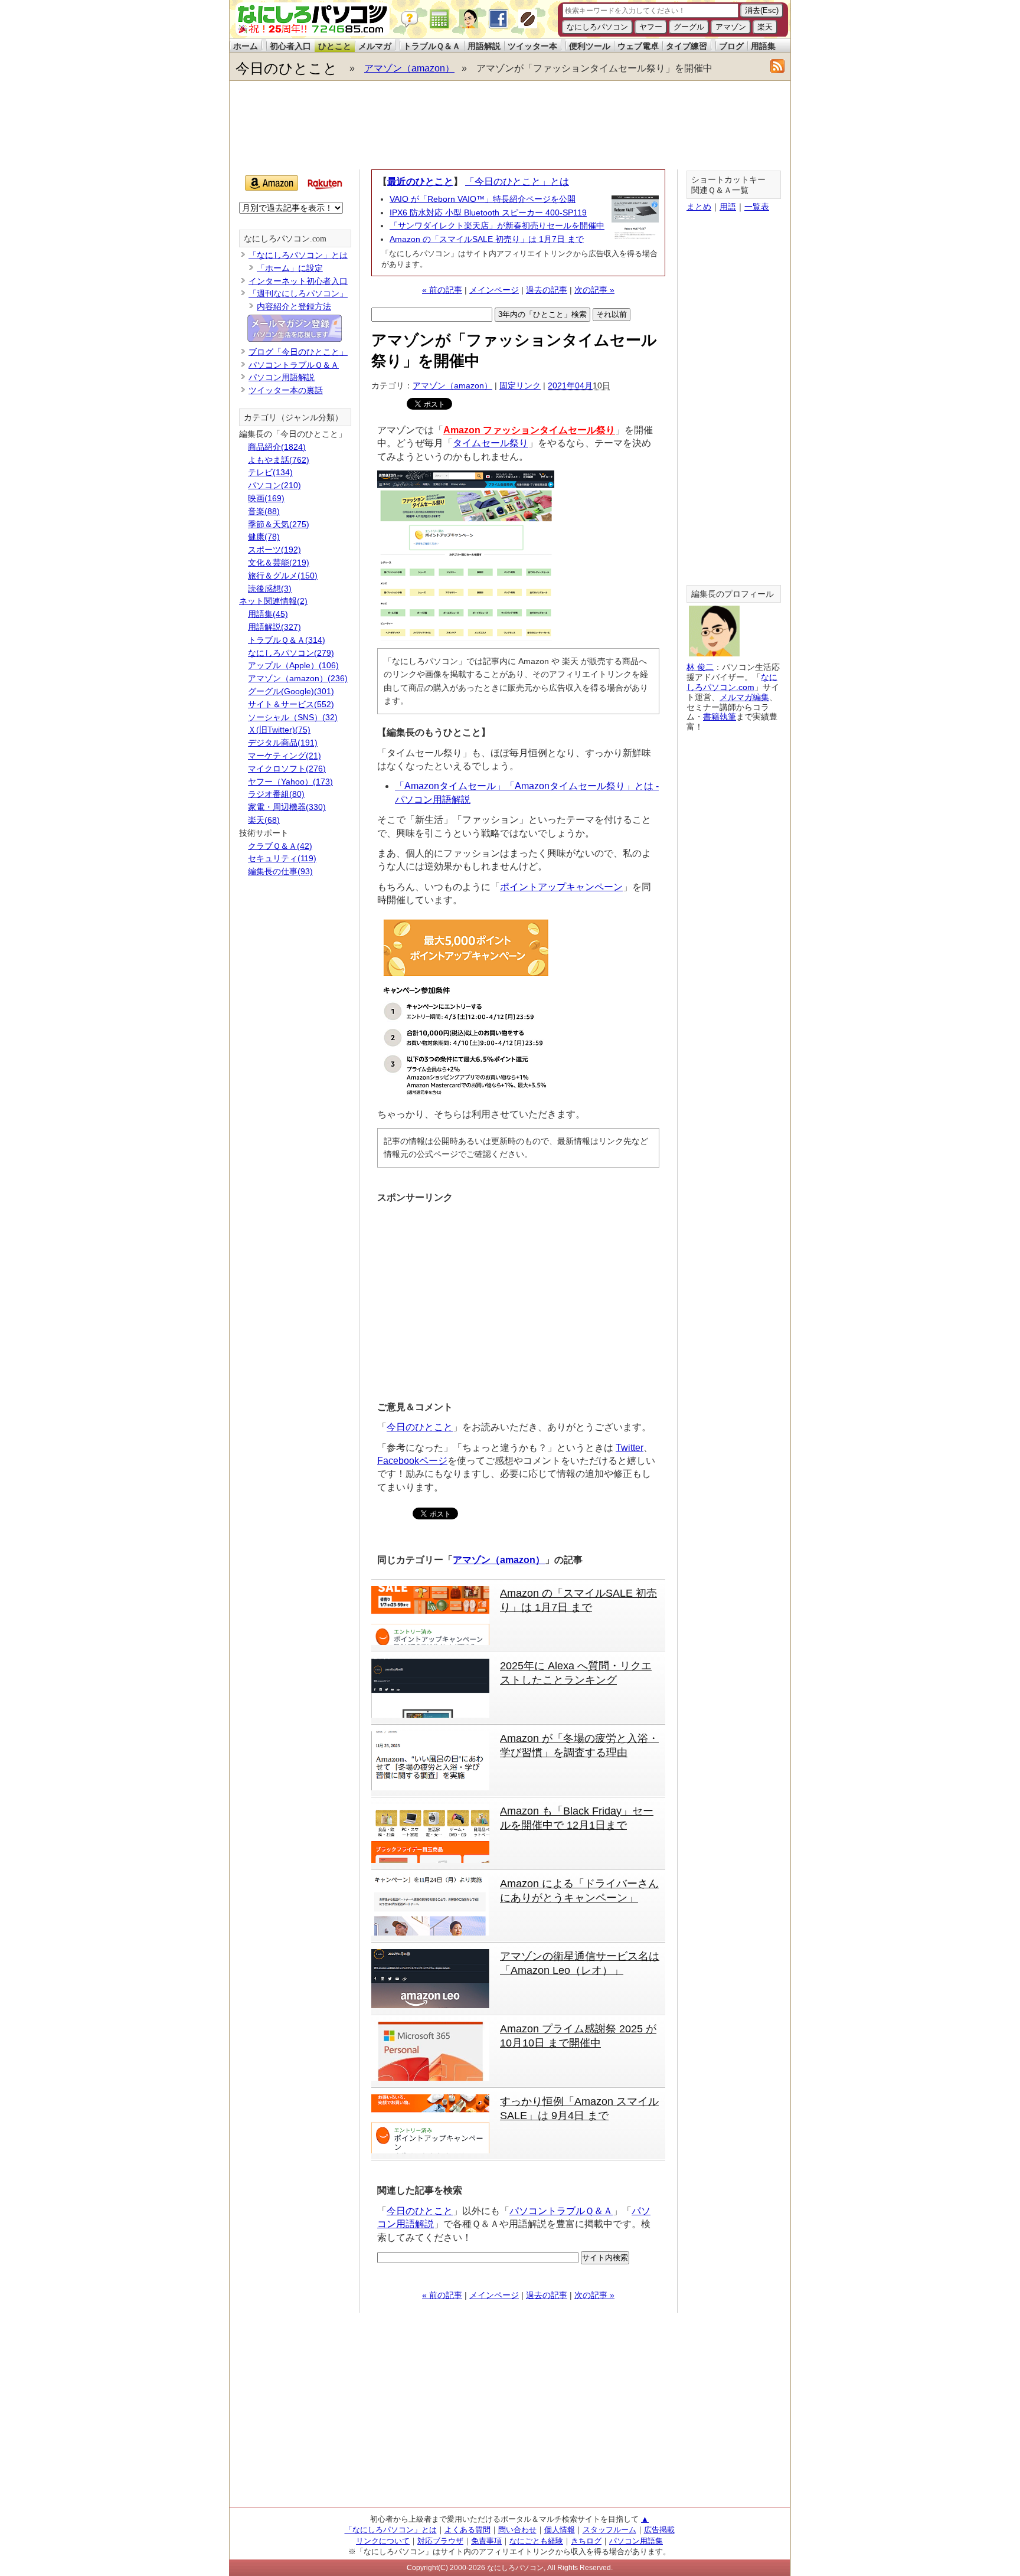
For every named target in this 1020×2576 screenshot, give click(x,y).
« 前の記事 (442, 290)
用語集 (763, 46)
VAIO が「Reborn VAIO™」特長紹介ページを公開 (483, 199)
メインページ (494, 290)
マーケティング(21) (285, 756)
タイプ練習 (686, 46)
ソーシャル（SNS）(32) (293, 717)
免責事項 (486, 2541)
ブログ (731, 46)
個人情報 (560, 2530)
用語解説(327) (274, 627)
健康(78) (264, 537)
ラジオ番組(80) (276, 794)
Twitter (630, 1448)
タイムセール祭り (491, 443)
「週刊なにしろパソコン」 (298, 293)
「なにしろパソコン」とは (298, 255)
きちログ (586, 2541)
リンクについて (383, 2541)
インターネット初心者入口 (298, 281)
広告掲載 (659, 2530)
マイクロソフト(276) (287, 769)
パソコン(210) (274, 485)
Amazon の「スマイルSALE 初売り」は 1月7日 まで (487, 239)
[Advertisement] (509, 125)
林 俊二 (700, 667)
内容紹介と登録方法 (294, 306)
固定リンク (520, 385)
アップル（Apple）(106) (293, 665)
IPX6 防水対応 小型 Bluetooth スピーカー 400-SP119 (488, 213)
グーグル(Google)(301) (291, 691)
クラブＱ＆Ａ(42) (280, 846)
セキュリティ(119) (282, 858)
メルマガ (375, 46)
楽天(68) (264, 820)
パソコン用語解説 (282, 377)
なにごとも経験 (536, 2541)
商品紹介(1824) (277, 447)
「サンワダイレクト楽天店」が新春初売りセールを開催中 (497, 225)
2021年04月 (570, 385)
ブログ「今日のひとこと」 (298, 352)
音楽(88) (264, 511)
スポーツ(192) (274, 550)
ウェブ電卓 (638, 46)
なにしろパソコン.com (285, 239)
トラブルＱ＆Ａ (432, 46)
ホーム (246, 46)
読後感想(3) (270, 589)
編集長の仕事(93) (280, 871)
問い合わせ (517, 2530)
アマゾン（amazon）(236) (298, 678)
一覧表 (757, 207)
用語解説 (484, 46)
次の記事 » (594, 290)
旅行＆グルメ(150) (283, 576)
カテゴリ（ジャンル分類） (293, 418)
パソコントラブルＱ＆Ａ (561, 2211)
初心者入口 (290, 46)
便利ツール (590, 46)
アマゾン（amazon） (409, 68)
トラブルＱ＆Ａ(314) (287, 640)
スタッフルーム (609, 2530)
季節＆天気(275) (279, 524)
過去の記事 (547, 290)
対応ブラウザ (440, 2541)
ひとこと (335, 46)
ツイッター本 (532, 46)
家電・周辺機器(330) (287, 807)
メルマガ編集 (744, 697)
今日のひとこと (287, 68)
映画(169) (266, 498)
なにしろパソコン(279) (291, 653)
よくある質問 (467, 2530)
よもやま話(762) (279, 460)
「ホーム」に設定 (290, 268)
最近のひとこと (420, 182)
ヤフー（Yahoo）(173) (290, 782)
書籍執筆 (720, 717)
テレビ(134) (270, 472)
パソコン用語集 (636, 2541)
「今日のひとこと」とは (517, 182)
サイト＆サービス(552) (291, 704)
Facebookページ (412, 1461)
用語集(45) (268, 614)
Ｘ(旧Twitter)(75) (279, 730)
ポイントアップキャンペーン (561, 887)
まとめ (699, 207)
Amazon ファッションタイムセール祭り (529, 430)
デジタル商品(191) (283, 743)
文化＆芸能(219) (279, 563)
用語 (728, 207)
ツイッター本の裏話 (286, 390)
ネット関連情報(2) (273, 601)
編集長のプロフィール (733, 594)
